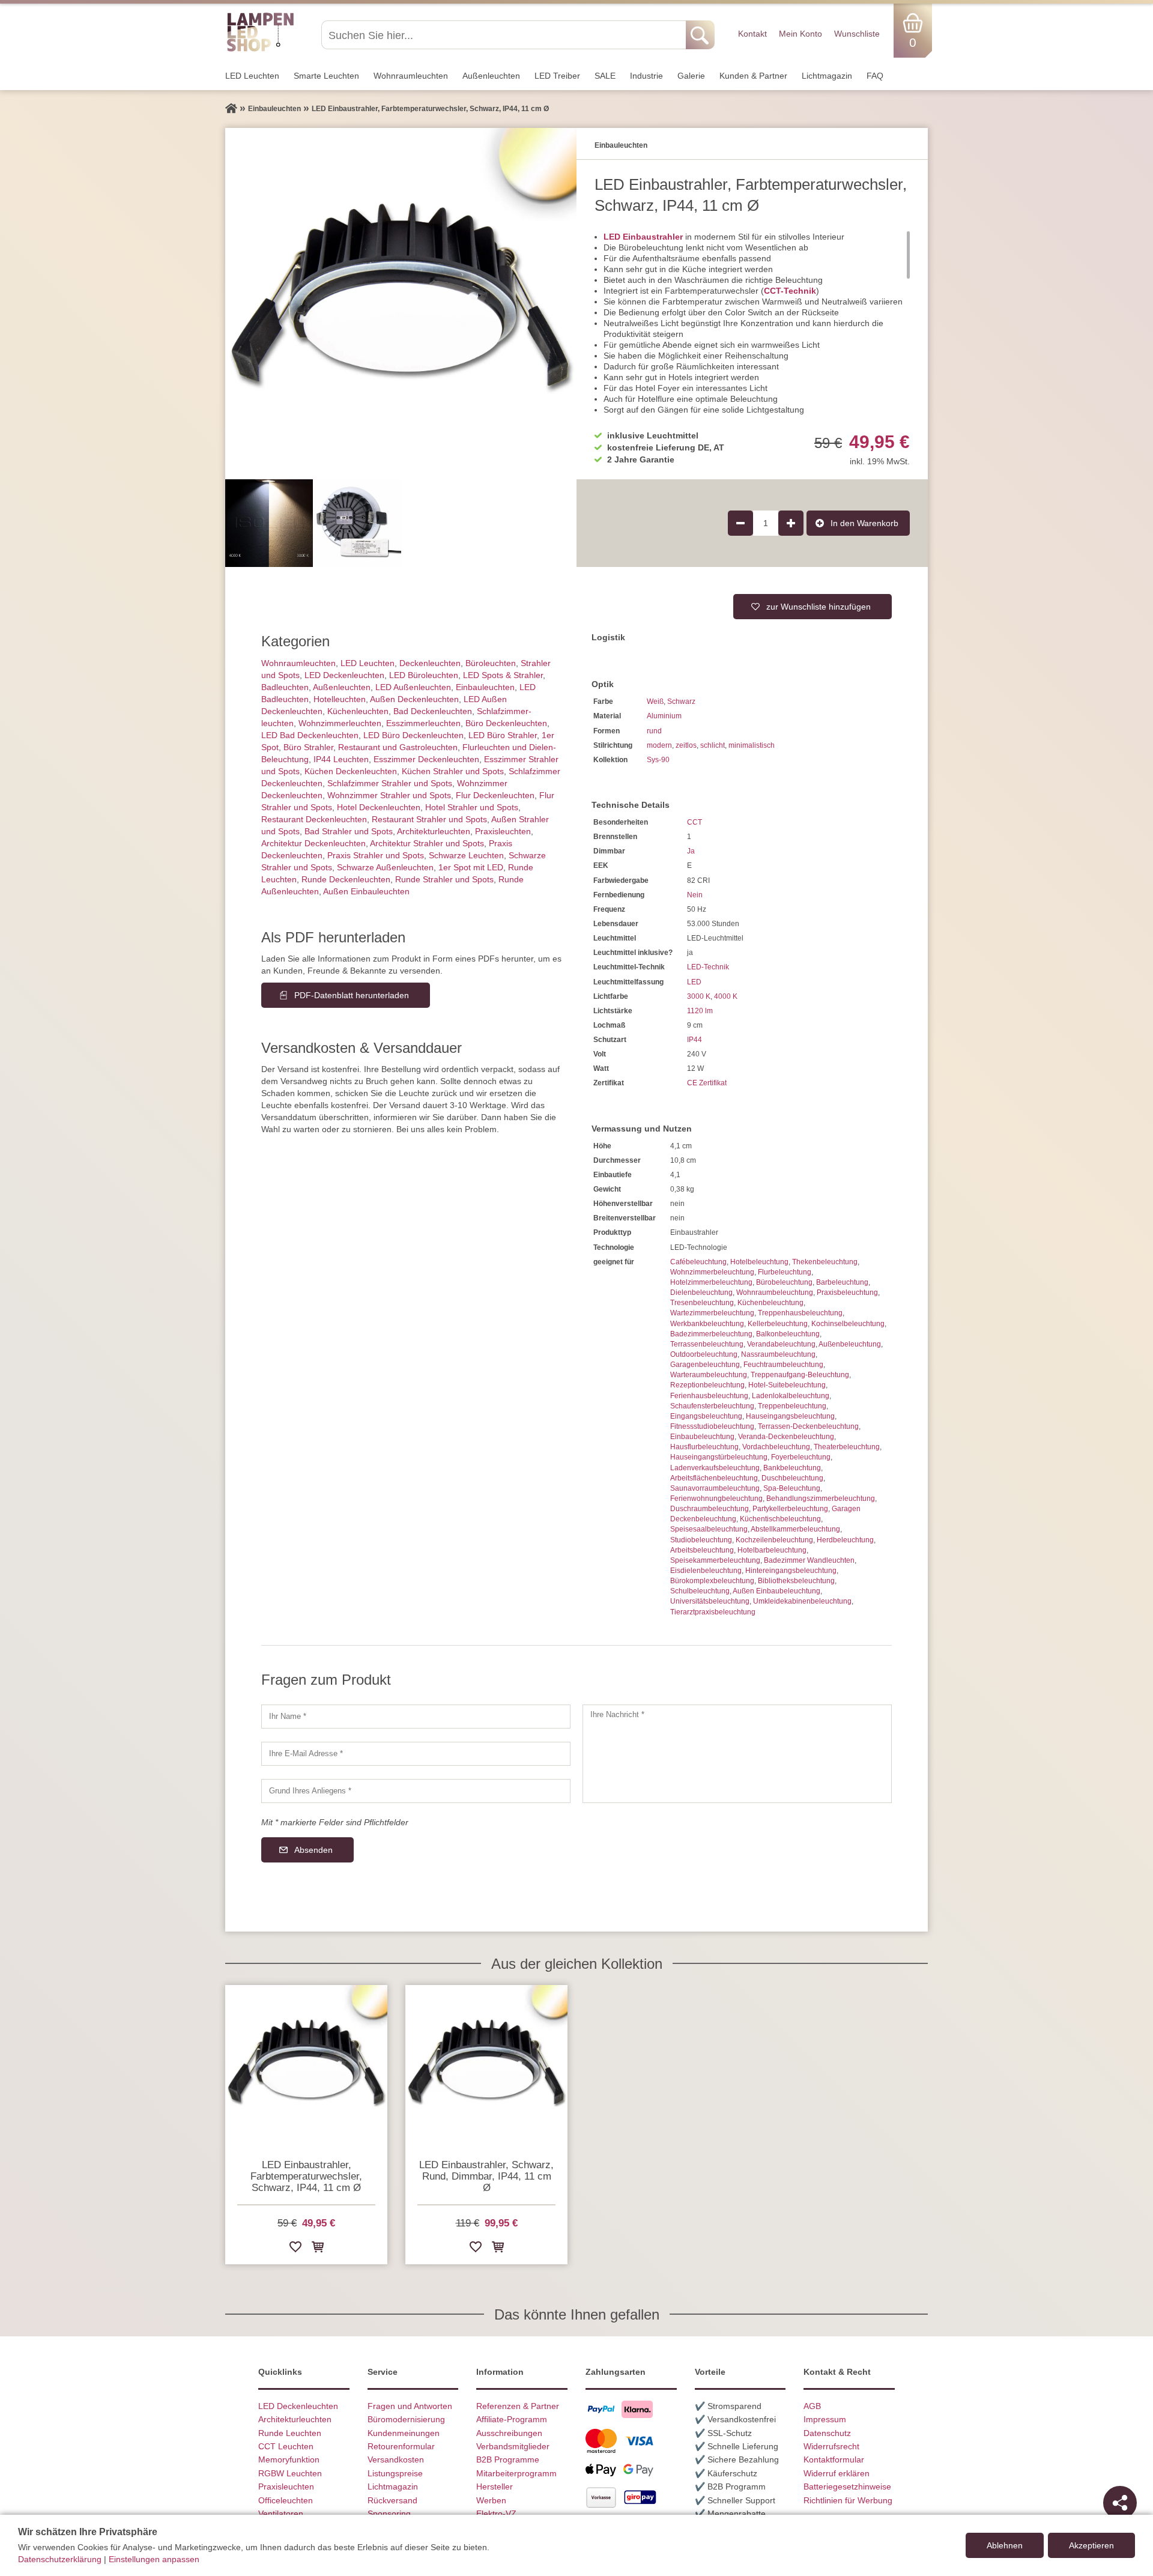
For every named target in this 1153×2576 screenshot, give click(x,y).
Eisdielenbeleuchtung (706, 1571)
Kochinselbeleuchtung (848, 1324)
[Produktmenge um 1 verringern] (740, 523)
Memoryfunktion (289, 2459)
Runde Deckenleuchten (346, 879)
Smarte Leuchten (326, 76)
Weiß (655, 702)
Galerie (691, 76)
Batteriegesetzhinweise (847, 2487)
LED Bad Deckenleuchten (310, 735)
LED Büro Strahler (503, 735)
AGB (812, 2406)
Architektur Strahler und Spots (427, 843)
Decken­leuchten (430, 663)
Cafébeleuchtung (698, 1262)
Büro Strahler (308, 747)
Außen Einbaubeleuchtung (776, 1591)
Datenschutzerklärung (60, 2559)
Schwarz (681, 702)
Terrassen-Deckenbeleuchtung (808, 1426)
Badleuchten (285, 687)
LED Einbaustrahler (643, 237)
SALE (605, 76)
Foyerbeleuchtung (801, 1457)
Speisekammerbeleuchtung (715, 1560)
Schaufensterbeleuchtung (712, 1406)
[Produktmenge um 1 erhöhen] (791, 523)
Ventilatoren (281, 2514)
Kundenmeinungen (404, 2433)
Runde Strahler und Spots (444, 879)
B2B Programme (508, 2459)
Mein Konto (800, 34)
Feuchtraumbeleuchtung (783, 1365)
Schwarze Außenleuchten (385, 867)
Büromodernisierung (406, 2419)
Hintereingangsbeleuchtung (791, 1571)
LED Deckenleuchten (344, 675)
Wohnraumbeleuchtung (775, 1293)
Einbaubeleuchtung (702, 1437)
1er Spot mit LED (471, 867)
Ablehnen (1005, 2545)
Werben (491, 2500)
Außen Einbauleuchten (366, 891)
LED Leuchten (252, 76)
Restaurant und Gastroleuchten (398, 747)
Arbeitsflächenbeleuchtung (714, 1478)
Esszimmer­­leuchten (423, 723)
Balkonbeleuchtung (788, 1334)
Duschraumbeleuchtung (710, 1509)
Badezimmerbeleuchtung (711, 1334)
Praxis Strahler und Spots (376, 855)
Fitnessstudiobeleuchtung (712, 1426)
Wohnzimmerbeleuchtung (712, 1272)
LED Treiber (557, 76)
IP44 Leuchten (341, 759)
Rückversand (392, 2500)
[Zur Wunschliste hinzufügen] (295, 2249)
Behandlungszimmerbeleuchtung (821, 1499)
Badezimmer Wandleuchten (809, 1560)
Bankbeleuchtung (792, 1468)
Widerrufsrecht (831, 2446)
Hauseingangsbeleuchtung (790, 1416)
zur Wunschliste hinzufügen (819, 607)
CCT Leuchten (286, 2446)
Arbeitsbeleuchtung (702, 1550)
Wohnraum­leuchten (411, 76)
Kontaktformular (834, 2459)
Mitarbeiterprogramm (516, 2473)
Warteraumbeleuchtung (709, 1375)
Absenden (313, 1850)
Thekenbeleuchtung (825, 1262)
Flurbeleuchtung (785, 1272)
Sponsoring (389, 2514)
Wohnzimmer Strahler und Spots (389, 795)
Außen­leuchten (491, 76)
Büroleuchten (491, 663)
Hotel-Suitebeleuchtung (787, 1385)
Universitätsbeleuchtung (710, 1601)
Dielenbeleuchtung (701, 1293)
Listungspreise (395, 2473)
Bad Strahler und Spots (349, 831)
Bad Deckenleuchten (433, 711)
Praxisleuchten (503, 831)
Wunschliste (857, 34)
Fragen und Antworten (410, 2406)
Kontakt (752, 34)
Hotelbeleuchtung (759, 1262)
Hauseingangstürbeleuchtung (719, 1457)
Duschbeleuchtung (792, 1478)
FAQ (875, 76)
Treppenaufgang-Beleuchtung (800, 1375)
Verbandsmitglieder (513, 2446)
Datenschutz (827, 2433)
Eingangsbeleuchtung (706, 1416)
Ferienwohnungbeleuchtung (716, 1499)
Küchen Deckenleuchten (351, 771)
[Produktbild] (401, 304)
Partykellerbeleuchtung (790, 1509)
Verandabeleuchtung (781, 1344)
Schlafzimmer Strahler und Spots (390, 783)
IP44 (695, 1040)
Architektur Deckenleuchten (313, 843)
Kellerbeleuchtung (778, 1324)
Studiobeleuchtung (701, 1540)
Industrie (646, 76)
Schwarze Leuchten (466, 855)
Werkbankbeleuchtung (707, 1324)
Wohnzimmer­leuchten (340, 723)
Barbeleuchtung (842, 1282)
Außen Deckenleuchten (414, 699)
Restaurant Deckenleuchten (314, 819)
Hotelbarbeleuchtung (772, 1550)
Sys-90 (658, 760)
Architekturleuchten (295, 2419)
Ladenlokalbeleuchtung (791, 1396)
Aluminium (664, 716)
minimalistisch (752, 745)
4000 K (726, 996)
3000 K (699, 996)
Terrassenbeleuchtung (707, 1344)
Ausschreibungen (509, 2433)
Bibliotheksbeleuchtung (796, 1581)
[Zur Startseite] (231, 109)
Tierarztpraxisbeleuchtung (713, 1612)
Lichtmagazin (827, 76)
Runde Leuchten (290, 2433)
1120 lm (700, 1011)
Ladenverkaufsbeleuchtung (715, 1468)
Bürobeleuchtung (784, 1282)
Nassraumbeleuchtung (778, 1354)
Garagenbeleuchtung (705, 1365)
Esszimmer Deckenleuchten (426, 759)
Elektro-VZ (496, 2514)
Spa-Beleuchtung (792, 1488)
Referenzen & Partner (518, 2406)
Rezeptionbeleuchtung (707, 1385)
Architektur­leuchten (434, 831)
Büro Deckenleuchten (506, 723)
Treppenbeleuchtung (792, 1406)
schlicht (713, 745)
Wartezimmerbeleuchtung (712, 1313)
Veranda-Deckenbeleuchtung (786, 1437)
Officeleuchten (286, 2500)
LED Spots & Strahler (503, 675)
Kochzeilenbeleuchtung (774, 1540)
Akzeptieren (1091, 2545)
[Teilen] (1120, 2503)
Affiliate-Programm (512, 2419)
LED (694, 982)
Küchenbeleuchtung (770, 1303)
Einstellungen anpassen (154, 2559)
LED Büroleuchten (424, 675)
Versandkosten (396, 2459)
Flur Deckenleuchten (495, 795)
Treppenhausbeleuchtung (800, 1313)
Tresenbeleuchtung (702, 1303)
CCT (695, 822)
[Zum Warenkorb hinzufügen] (318, 2249)
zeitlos (686, 745)
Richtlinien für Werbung (848, 2500)
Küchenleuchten (358, 711)
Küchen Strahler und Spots (453, 771)
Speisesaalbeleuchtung (709, 1529)
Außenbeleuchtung (850, 1344)
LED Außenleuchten (413, 687)
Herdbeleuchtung (845, 1540)
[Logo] (260, 50)
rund (654, 731)
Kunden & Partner (753, 76)
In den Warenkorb (864, 523)
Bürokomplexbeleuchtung (712, 1581)
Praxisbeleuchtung (847, 1293)
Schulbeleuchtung (700, 1591)
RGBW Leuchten (290, 2473)
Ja (691, 851)
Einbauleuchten (485, 687)
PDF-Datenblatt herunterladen (352, 995)
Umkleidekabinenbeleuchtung (802, 1601)
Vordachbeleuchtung (776, 1447)
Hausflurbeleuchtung (704, 1447)
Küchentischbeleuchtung (780, 1519)
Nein (695, 895)
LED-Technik (708, 967)
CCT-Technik (790, 291)
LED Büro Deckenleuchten (413, 735)
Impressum (825, 2419)
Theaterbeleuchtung (847, 1447)
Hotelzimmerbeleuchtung (711, 1282)
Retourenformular (401, 2446)
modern (659, 745)
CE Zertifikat (707, 1083)
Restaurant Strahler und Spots (429, 819)
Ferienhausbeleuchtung (709, 1396)
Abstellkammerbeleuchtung (795, 1529)
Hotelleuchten (340, 699)
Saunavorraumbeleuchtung (715, 1488)
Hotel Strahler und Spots (472, 807)
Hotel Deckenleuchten (379, 807)
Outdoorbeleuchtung (704, 1354)
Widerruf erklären (837, 2473)
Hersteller (495, 2487)
